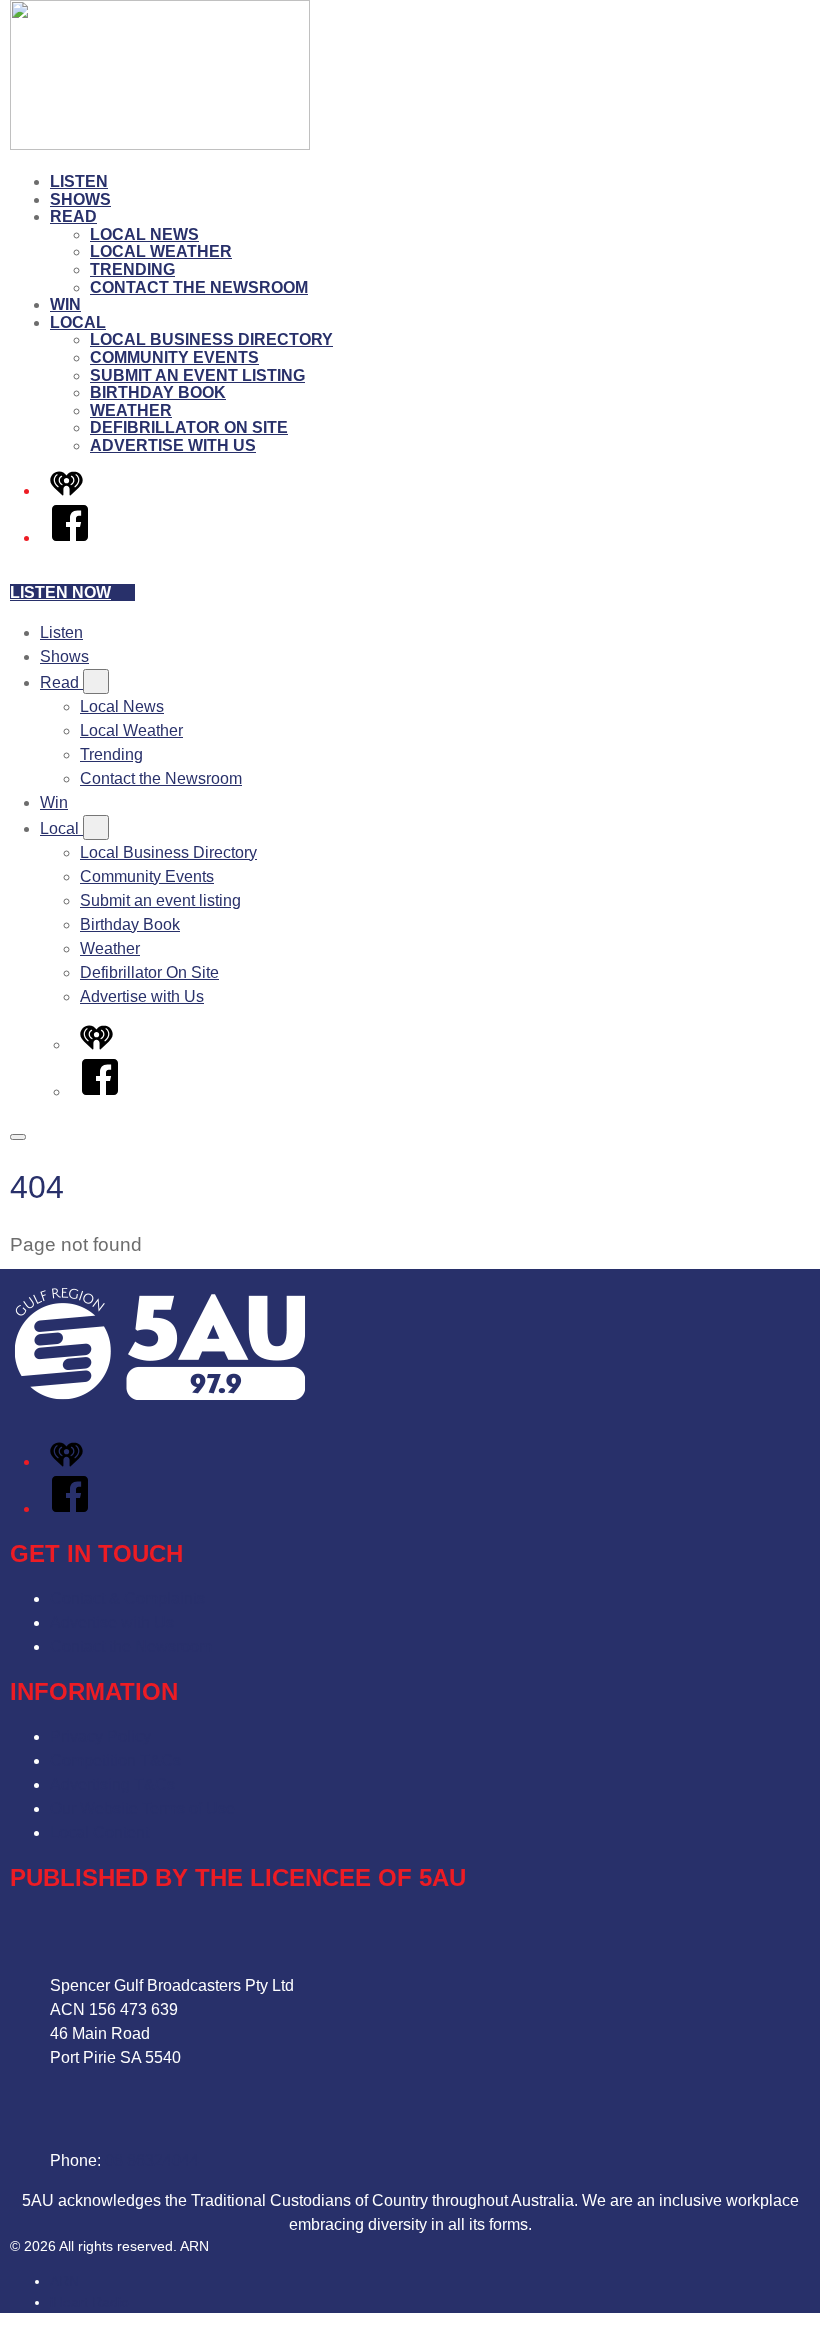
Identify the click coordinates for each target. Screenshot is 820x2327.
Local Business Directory (211, 339)
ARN (64, 2281)
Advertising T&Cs (112, 1784)
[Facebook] (70, 537)
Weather (131, 410)
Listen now (60, 592)
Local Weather (161, 251)
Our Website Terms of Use (142, 1808)
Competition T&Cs (115, 1760)
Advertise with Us (173, 445)
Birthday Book (158, 392)
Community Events (174, 357)
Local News (144, 234)
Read (73, 216)
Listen (79, 181)
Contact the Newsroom (199, 287)
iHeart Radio (89, 2302)
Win (65, 304)
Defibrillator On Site (189, 427)
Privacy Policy (100, 1736)
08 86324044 (152, 2160)
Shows (80, 199)
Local (78, 322)
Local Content (99, 1832)
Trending (132, 269)
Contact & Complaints (127, 1598)
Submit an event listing (197, 375)
